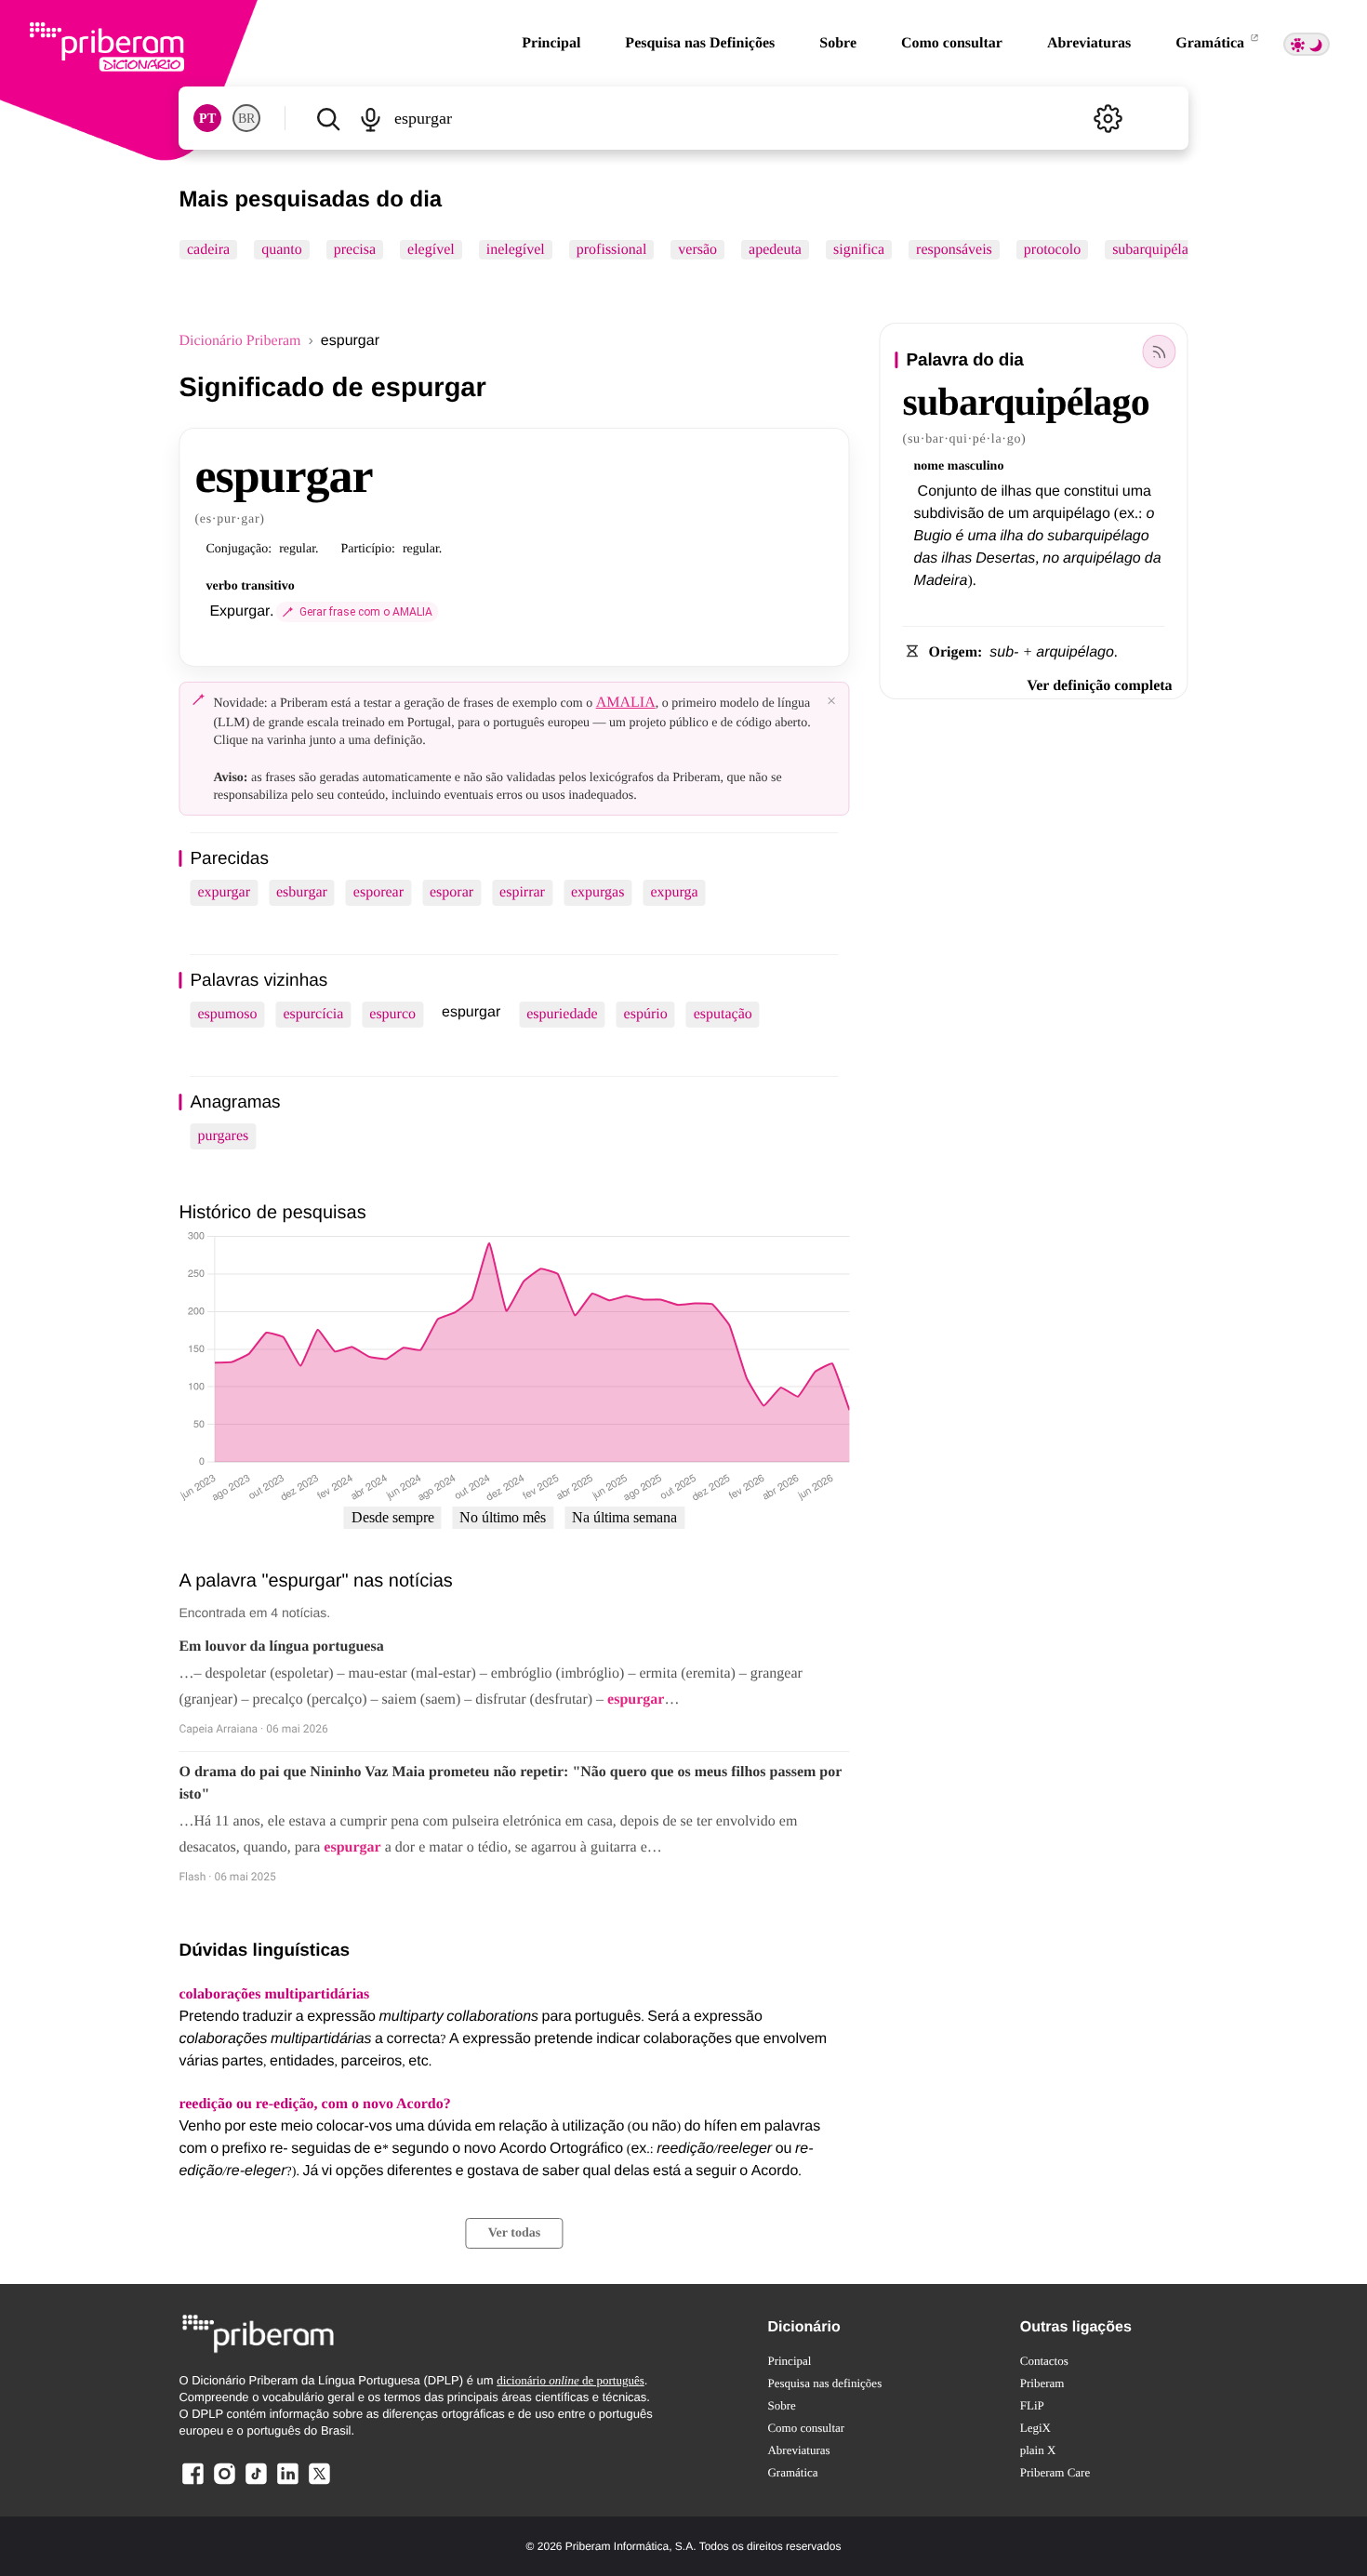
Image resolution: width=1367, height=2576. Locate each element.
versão (698, 250)
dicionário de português (571, 2380)
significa (859, 250)
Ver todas (514, 2233)
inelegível (516, 250)
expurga (674, 892)
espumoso (227, 1014)
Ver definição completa (1099, 686)
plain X (1038, 2450)
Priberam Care (1055, 2472)
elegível (431, 250)
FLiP (1032, 2405)
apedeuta (776, 250)
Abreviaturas (1089, 43)
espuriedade (562, 1014)
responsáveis (954, 250)
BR (246, 119)
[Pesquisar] (328, 118)
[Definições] (1108, 118)
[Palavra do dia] (1160, 352)
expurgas (597, 892)
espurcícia (313, 1014)
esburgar (302, 892)
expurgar (224, 892)
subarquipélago (1159, 250)
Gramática (1212, 43)
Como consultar (952, 43)
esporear (378, 892)
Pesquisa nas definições (824, 2383)
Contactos (1044, 2361)
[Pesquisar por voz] (371, 118)
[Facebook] (192, 2483)
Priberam (1042, 2383)
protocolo (1052, 250)
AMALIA (626, 703)
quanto (283, 250)
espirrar (522, 892)
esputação (723, 1014)
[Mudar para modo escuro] (1307, 44)
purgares (223, 1136)
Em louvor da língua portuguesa (281, 1647)
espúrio (646, 1014)
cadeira (208, 250)
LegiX (1035, 2428)
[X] (319, 2483)
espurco (392, 1014)
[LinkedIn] (287, 2483)
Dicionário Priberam (239, 341)
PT (207, 119)
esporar (451, 892)
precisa (355, 250)
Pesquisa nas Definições (700, 43)
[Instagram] (224, 2483)
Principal (551, 43)
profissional (612, 250)
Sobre (838, 43)
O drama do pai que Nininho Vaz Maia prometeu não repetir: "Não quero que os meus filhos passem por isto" (510, 1783)
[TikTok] (256, 2483)
